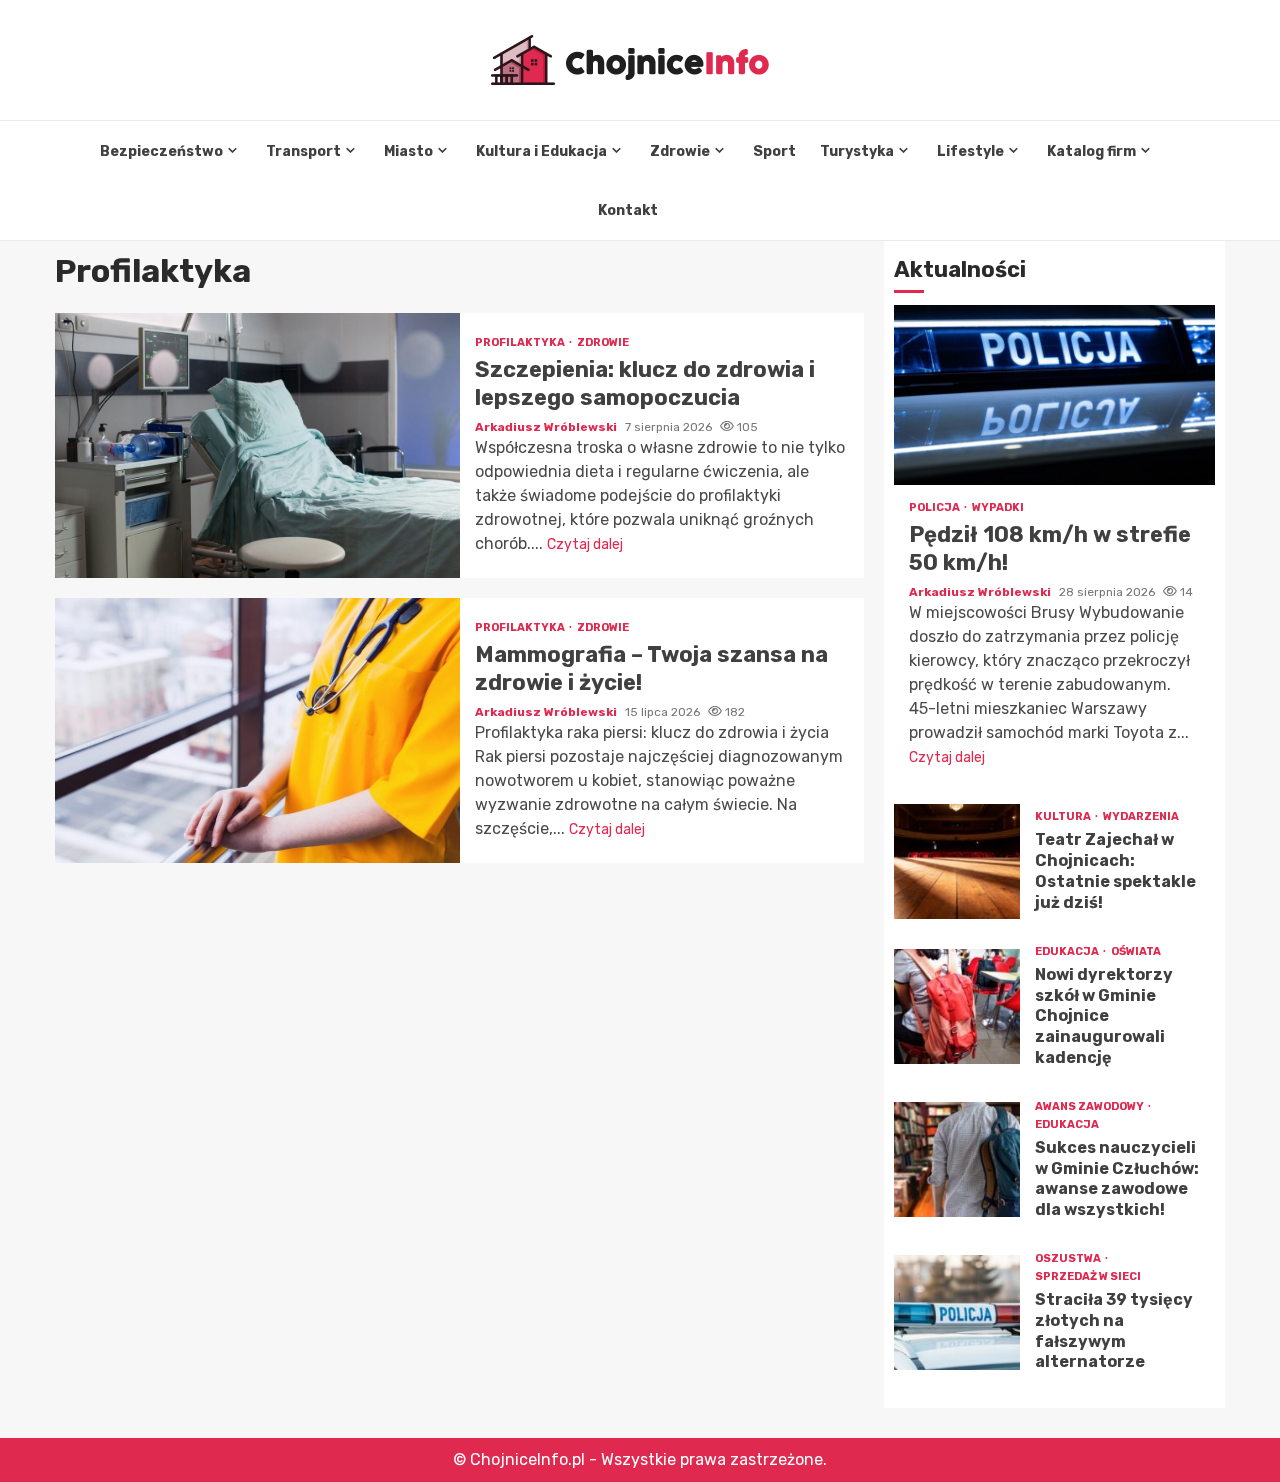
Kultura (1064, 816)
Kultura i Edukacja (541, 151)
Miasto (408, 151)
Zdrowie (680, 151)
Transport (303, 151)
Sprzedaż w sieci (1088, 1276)
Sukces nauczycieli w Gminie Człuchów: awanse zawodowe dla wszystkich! (957, 1159)
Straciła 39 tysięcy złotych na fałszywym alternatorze (957, 1312)
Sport (774, 151)
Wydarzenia (1141, 816)
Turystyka (857, 151)
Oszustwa (1069, 1258)
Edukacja (1068, 951)
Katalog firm (1091, 151)
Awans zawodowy (1090, 1106)
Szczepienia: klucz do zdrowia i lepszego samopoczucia (257, 445)
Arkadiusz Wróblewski (547, 427)
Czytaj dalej (585, 544)
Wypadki (998, 507)
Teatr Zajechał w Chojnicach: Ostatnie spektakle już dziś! (957, 861)
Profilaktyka (521, 342)
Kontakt (628, 210)
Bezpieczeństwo (161, 151)
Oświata (1136, 951)
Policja (935, 507)
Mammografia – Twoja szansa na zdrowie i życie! (257, 730)
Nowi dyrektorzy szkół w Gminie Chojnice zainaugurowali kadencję (957, 1006)
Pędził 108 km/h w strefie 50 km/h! (1054, 395)
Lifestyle (970, 151)
